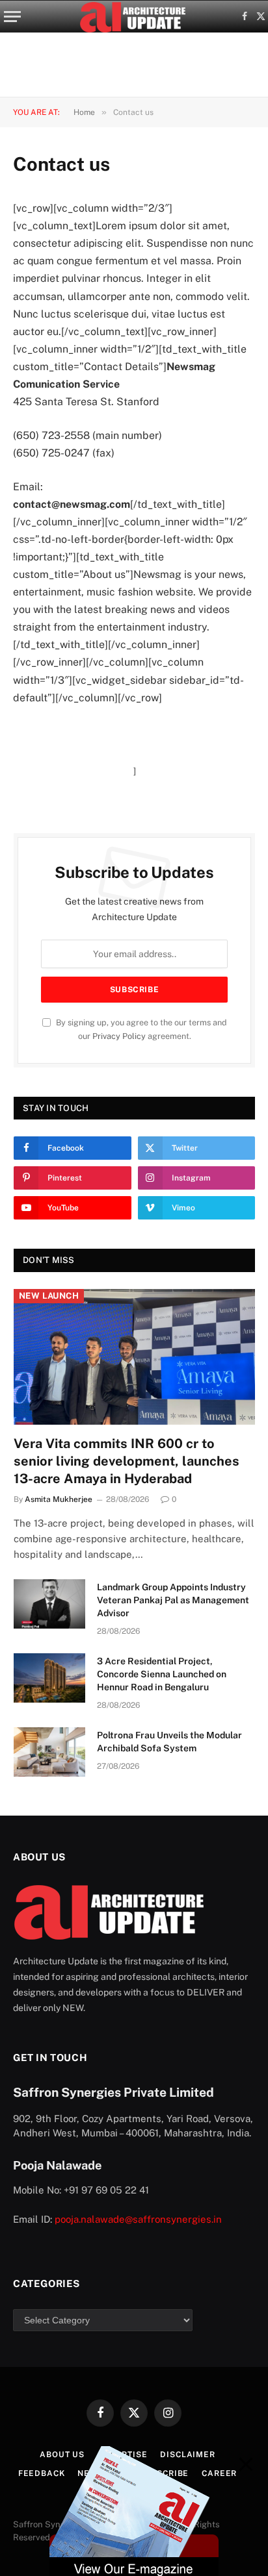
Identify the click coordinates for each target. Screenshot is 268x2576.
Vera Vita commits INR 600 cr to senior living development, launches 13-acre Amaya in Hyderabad (127, 1461)
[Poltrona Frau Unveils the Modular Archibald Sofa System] (49, 1752)
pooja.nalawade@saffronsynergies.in (138, 2219)
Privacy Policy (119, 1036)
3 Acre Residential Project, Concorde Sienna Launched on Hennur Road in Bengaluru (162, 1674)
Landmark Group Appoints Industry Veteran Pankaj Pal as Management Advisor (173, 1600)
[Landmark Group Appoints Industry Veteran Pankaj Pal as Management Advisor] (49, 1604)
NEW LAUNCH (49, 1296)
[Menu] (12, 17)
